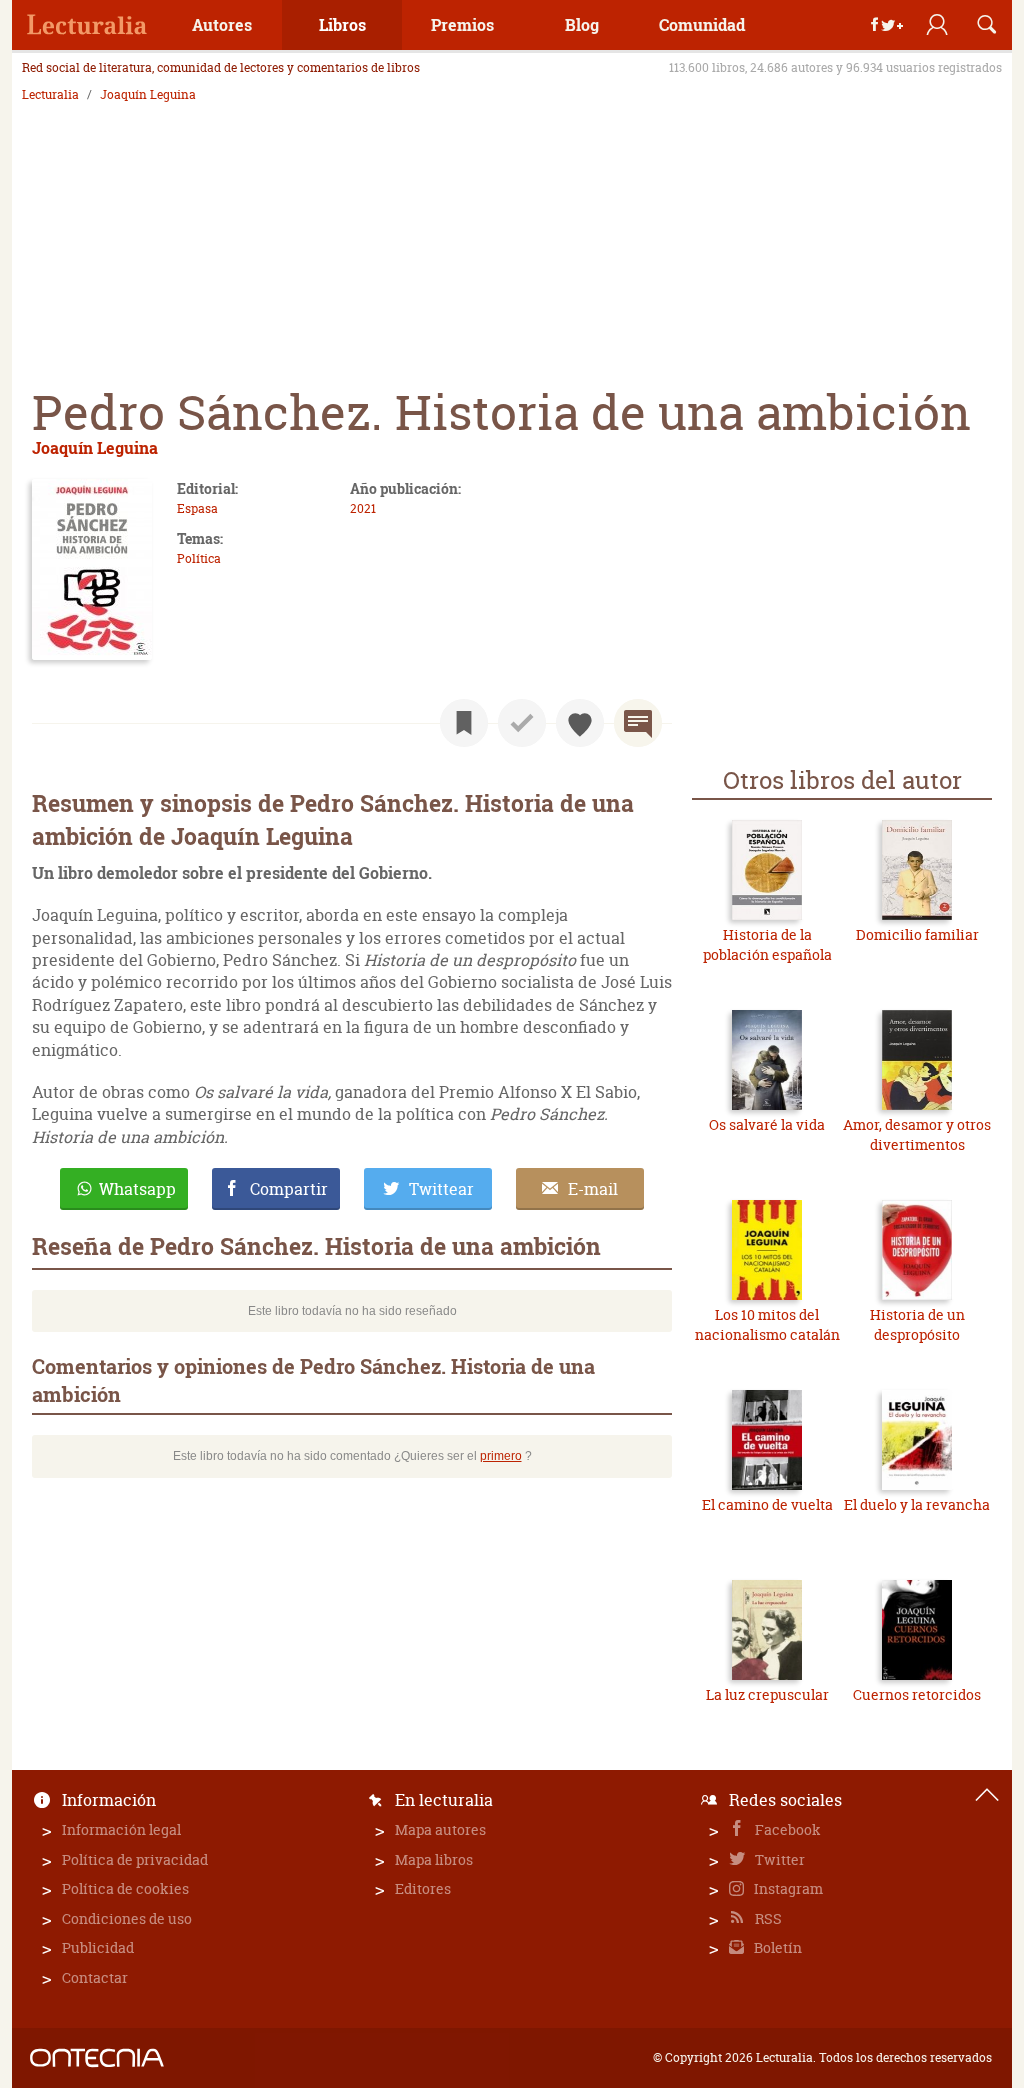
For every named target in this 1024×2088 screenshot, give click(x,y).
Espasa (197, 508)
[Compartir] (887, 25)
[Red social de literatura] (87, 25)
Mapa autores (440, 1829)
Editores (423, 1888)
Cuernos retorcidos (917, 1694)
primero (501, 1456)
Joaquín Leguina (148, 95)
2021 (363, 508)
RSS (767, 1918)
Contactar (95, 1977)
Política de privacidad (135, 1859)
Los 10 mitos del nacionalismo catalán (767, 1324)
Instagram (787, 1888)
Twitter (778, 1859)
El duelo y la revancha (917, 1504)
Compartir (289, 1189)
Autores (222, 24)
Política (199, 558)
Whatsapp (137, 1189)
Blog (582, 24)
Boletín (776, 1947)
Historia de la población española (767, 944)
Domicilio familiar (917, 934)
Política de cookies (125, 1888)
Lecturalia (50, 95)
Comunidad (702, 24)
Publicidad (98, 1947)
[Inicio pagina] (987, 1795)
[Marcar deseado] (580, 723)
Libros (342, 24)
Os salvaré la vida (767, 1124)
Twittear (441, 1189)
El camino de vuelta (767, 1504)
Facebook (786, 1829)
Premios (462, 24)
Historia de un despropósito (917, 1324)
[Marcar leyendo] (464, 723)
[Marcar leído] (522, 723)
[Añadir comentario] (638, 723)
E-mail (593, 1189)
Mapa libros (434, 1859)
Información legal (121, 1829)
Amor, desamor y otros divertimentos (917, 1134)
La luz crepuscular (767, 1694)
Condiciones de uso (127, 1918)
